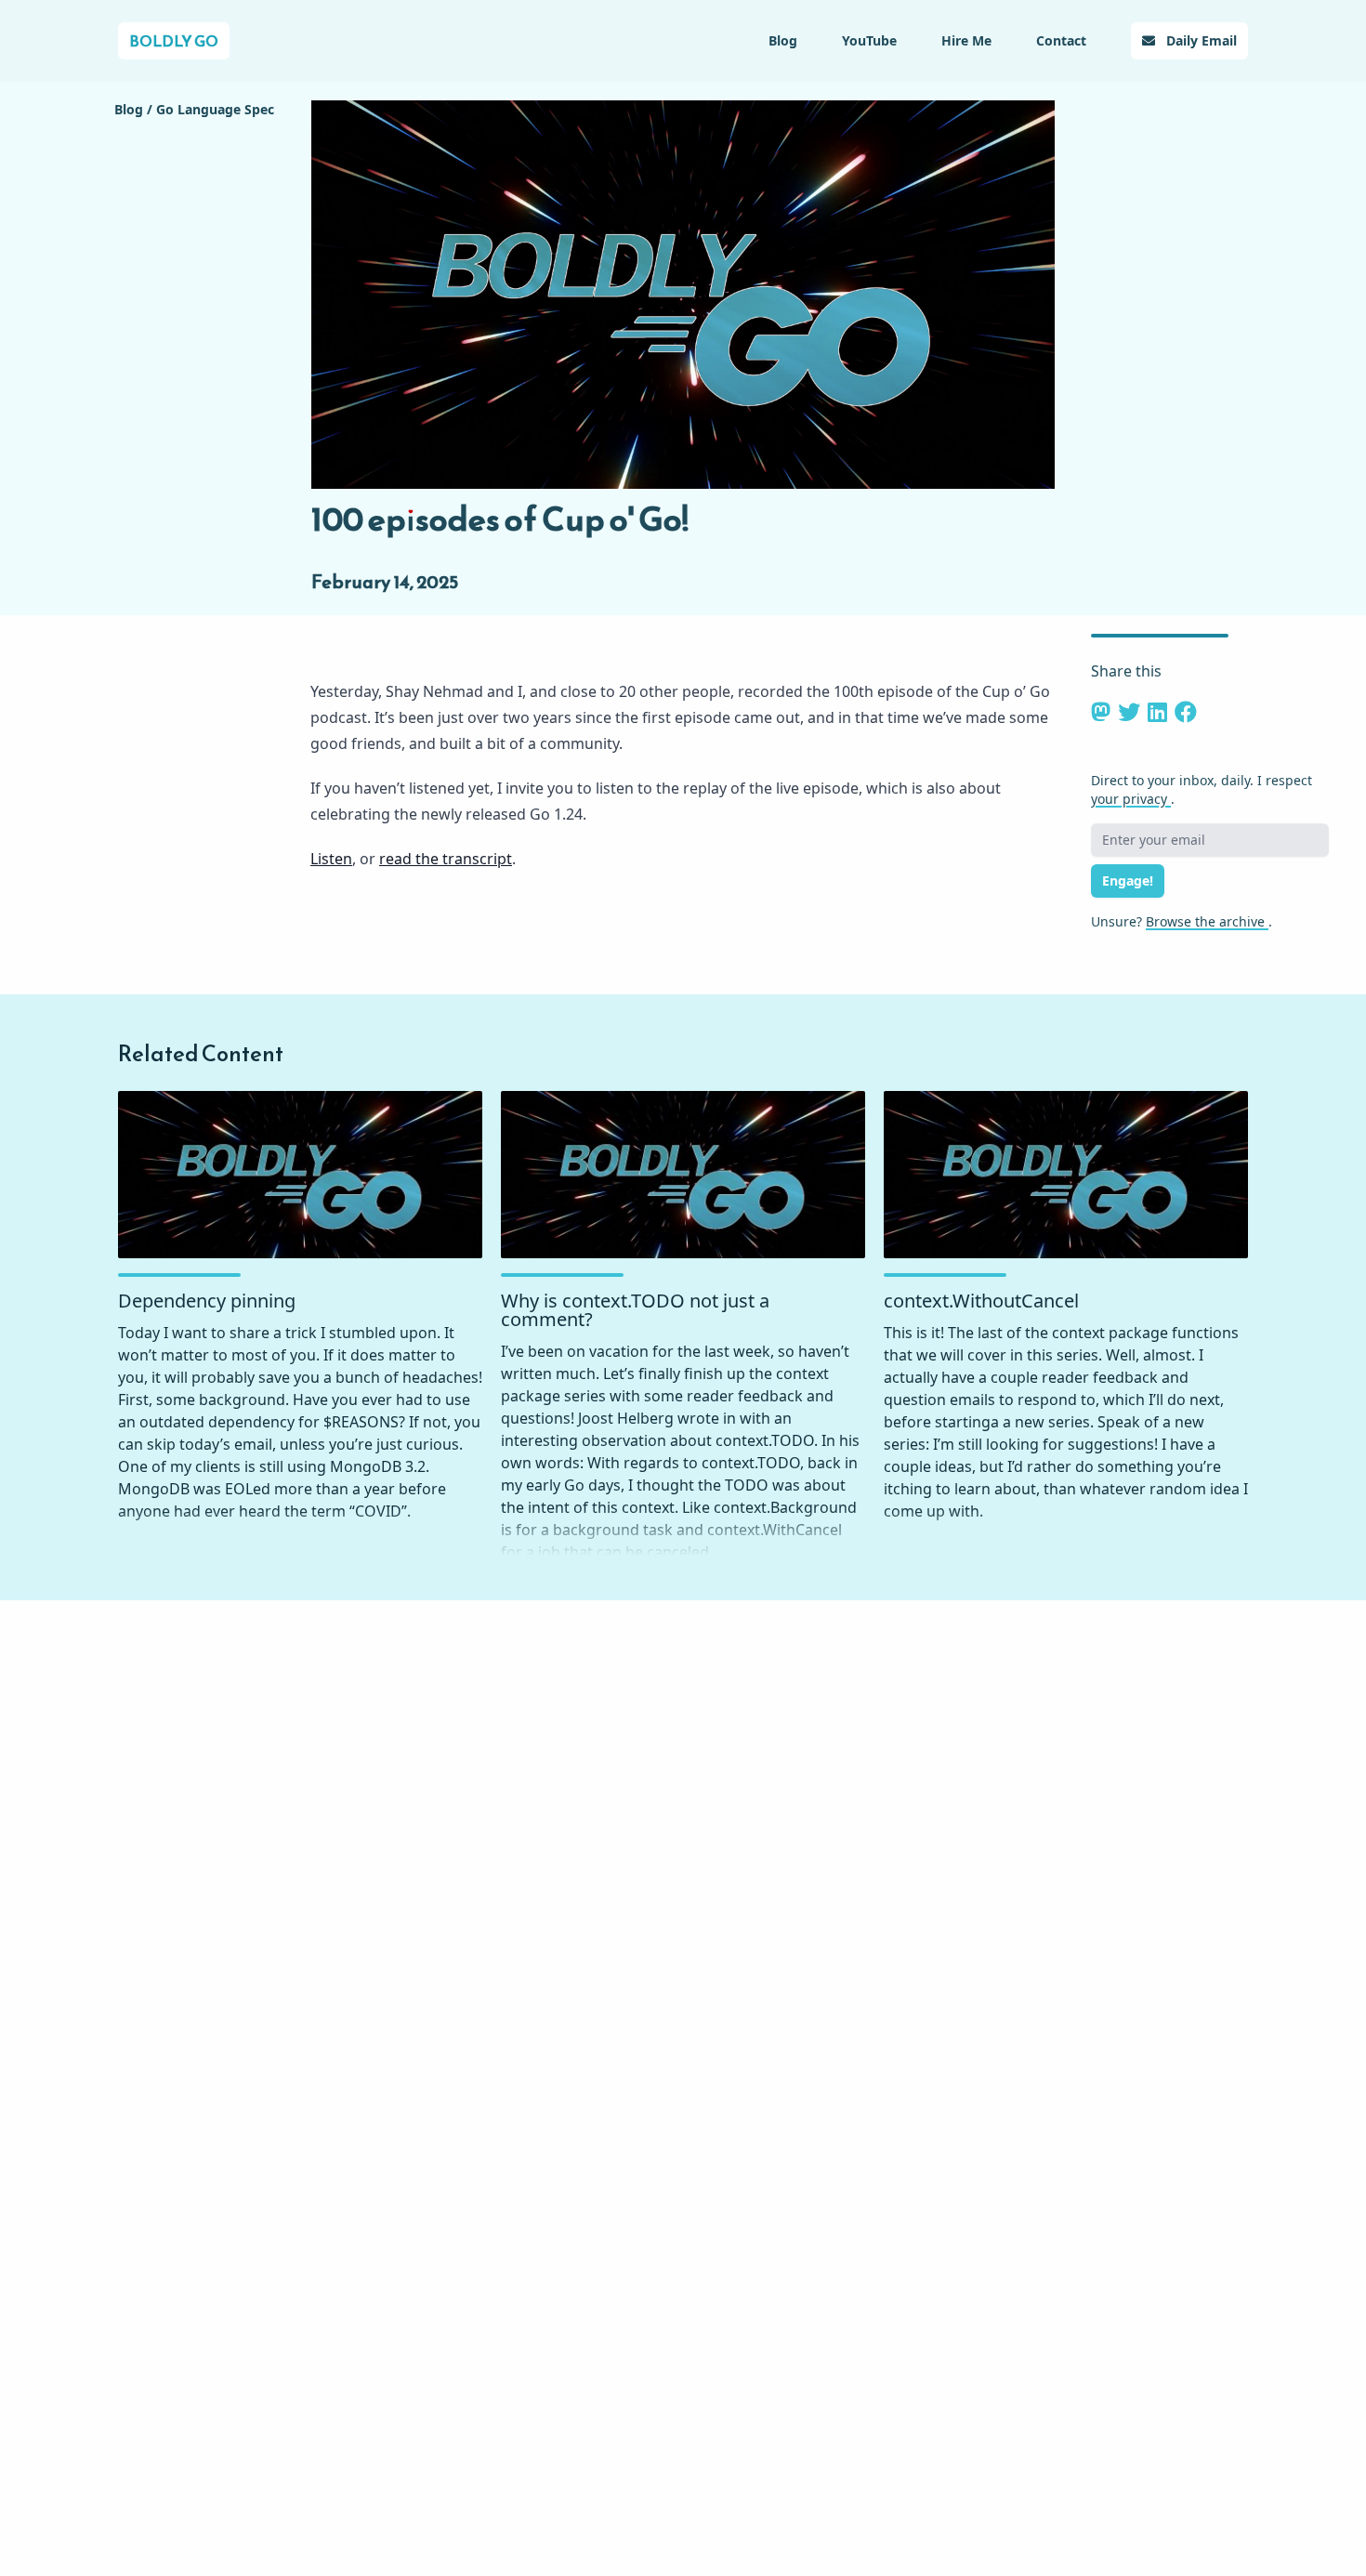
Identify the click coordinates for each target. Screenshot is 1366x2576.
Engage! (1128, 881)
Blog (783, 40)
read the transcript (446, 859)
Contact (1061, 40)
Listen (331, 859)
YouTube (869, 40)
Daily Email (1200, 40)
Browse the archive (1207, 921)
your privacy (1131, 799)
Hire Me (966, 40)
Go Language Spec (215, 109)
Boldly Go (174, 41)
